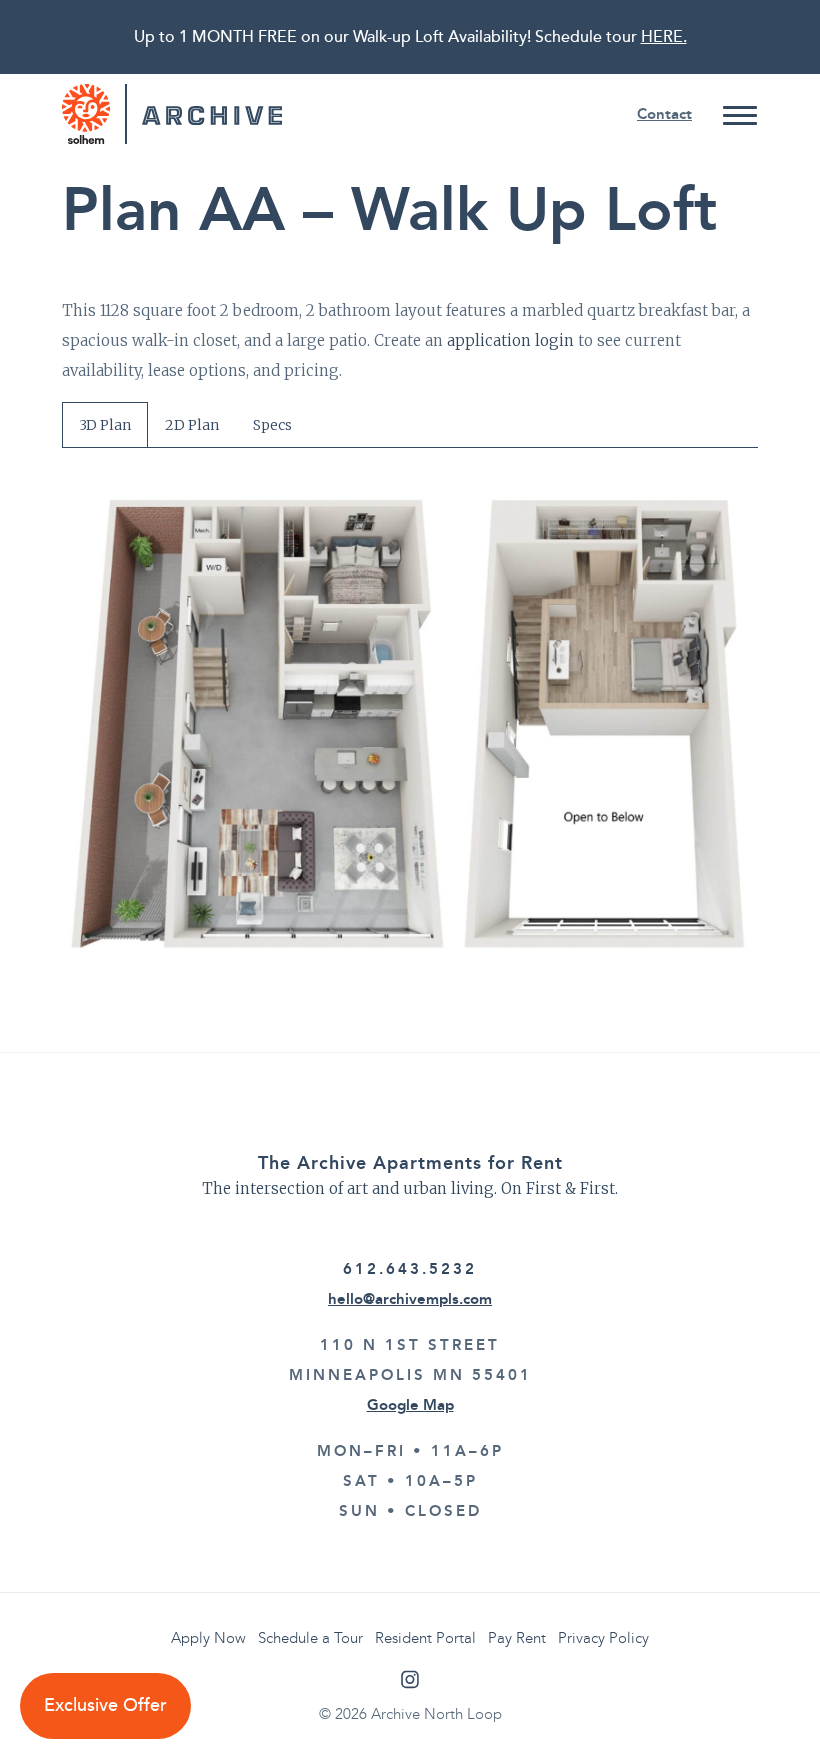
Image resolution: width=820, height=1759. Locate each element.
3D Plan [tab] (105, 425)
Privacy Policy (603, 1638)
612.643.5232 (410, 1269)
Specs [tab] (272, 425)
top (765, 1704)
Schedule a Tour (310, 1638)
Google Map (410, 1405)
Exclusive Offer (105, 1705)
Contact (664, 114)
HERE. (664, 37)
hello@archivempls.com (410, 1299)
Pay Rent (517, 1638)
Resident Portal (425, 1638)
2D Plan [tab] (192, 425)
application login (510, 340)
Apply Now (208, 1638)
